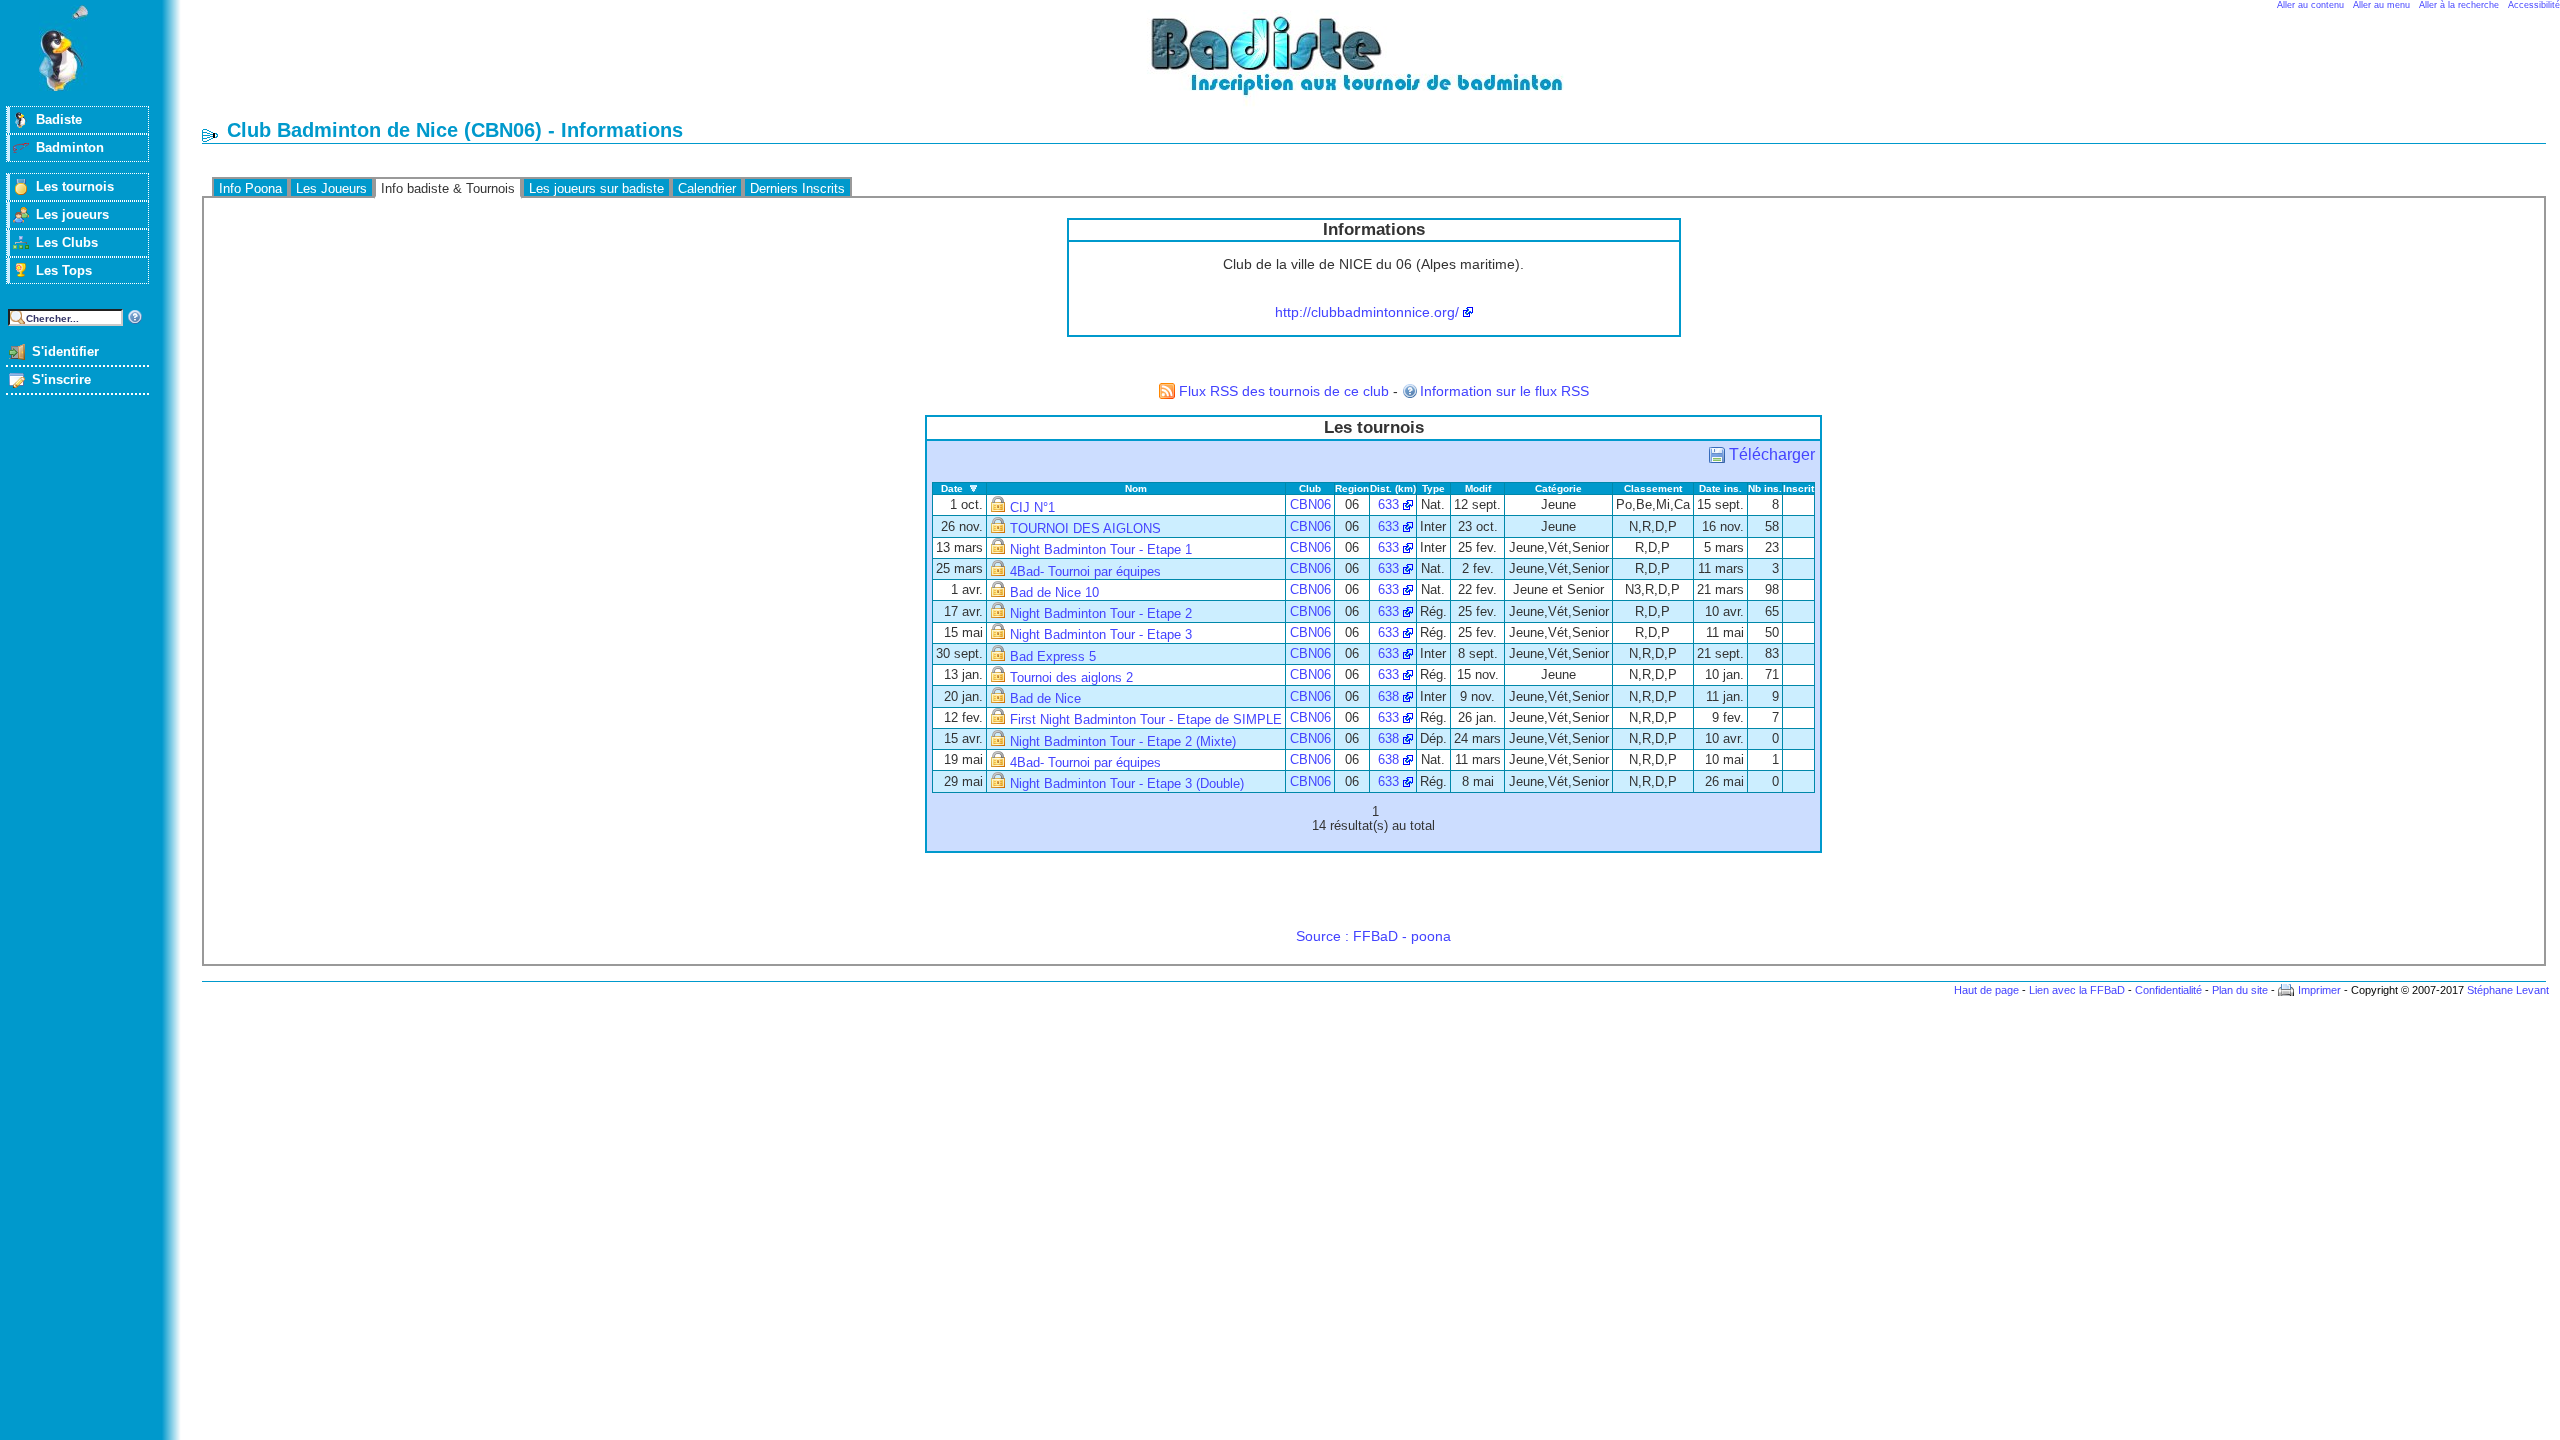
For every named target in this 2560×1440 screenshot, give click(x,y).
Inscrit (1798, 488)
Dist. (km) (1393, 488)
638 (1388, 697)
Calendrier (707, 188)
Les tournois (75, 186)
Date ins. (1720, 488)
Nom (1136, 488)
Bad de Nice (1045, 699)
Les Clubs (67, 242)
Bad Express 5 (1053, 657)
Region (1352, 488)
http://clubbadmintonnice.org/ (1367, 312)
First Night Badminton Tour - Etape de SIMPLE (1146, 720)
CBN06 (1310, 505)
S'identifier (65, 351)
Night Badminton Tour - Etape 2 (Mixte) (1123, 742)
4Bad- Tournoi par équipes (1085, 572)
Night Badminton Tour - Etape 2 (1101, 614)
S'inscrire (61, 379)
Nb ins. (1765, 488)
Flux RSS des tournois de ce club (1284, 391)
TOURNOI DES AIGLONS (1085, 529)
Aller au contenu (2310, 5)
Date (952, 488)
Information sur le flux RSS (1504, 391)
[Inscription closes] (998, 508)
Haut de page (1986, 990)
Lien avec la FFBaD (2077, 990)
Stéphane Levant (2508, 990)
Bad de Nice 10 (1054, 593)
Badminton (70, 147)
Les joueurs (72, 214)
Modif (1478, 488)
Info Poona (250, 188)
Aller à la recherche (2459, 5)
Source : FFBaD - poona (1373, 936)
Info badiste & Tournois (448, 188)
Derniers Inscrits (797, 188)
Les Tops (64, 270)
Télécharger (1772, 454)
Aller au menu (2381, 5)
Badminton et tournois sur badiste (1381, 65)
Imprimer (2319, 990)
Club (1310, 488)
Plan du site (2240, 990)
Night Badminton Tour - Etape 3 (1101, 635)
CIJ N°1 (1032, 508)
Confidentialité (2168, 990)
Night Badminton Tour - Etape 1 (1101, 550)
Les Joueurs (331, 188)
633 (1388, 505)
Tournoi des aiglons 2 (1071, 678)
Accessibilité (2534, 5)
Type (1433, 488)
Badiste (59, 119)
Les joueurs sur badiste (596, 188)
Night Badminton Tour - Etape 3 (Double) (1127, 784)
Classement (1653, 488)
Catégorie (1558, 488)
